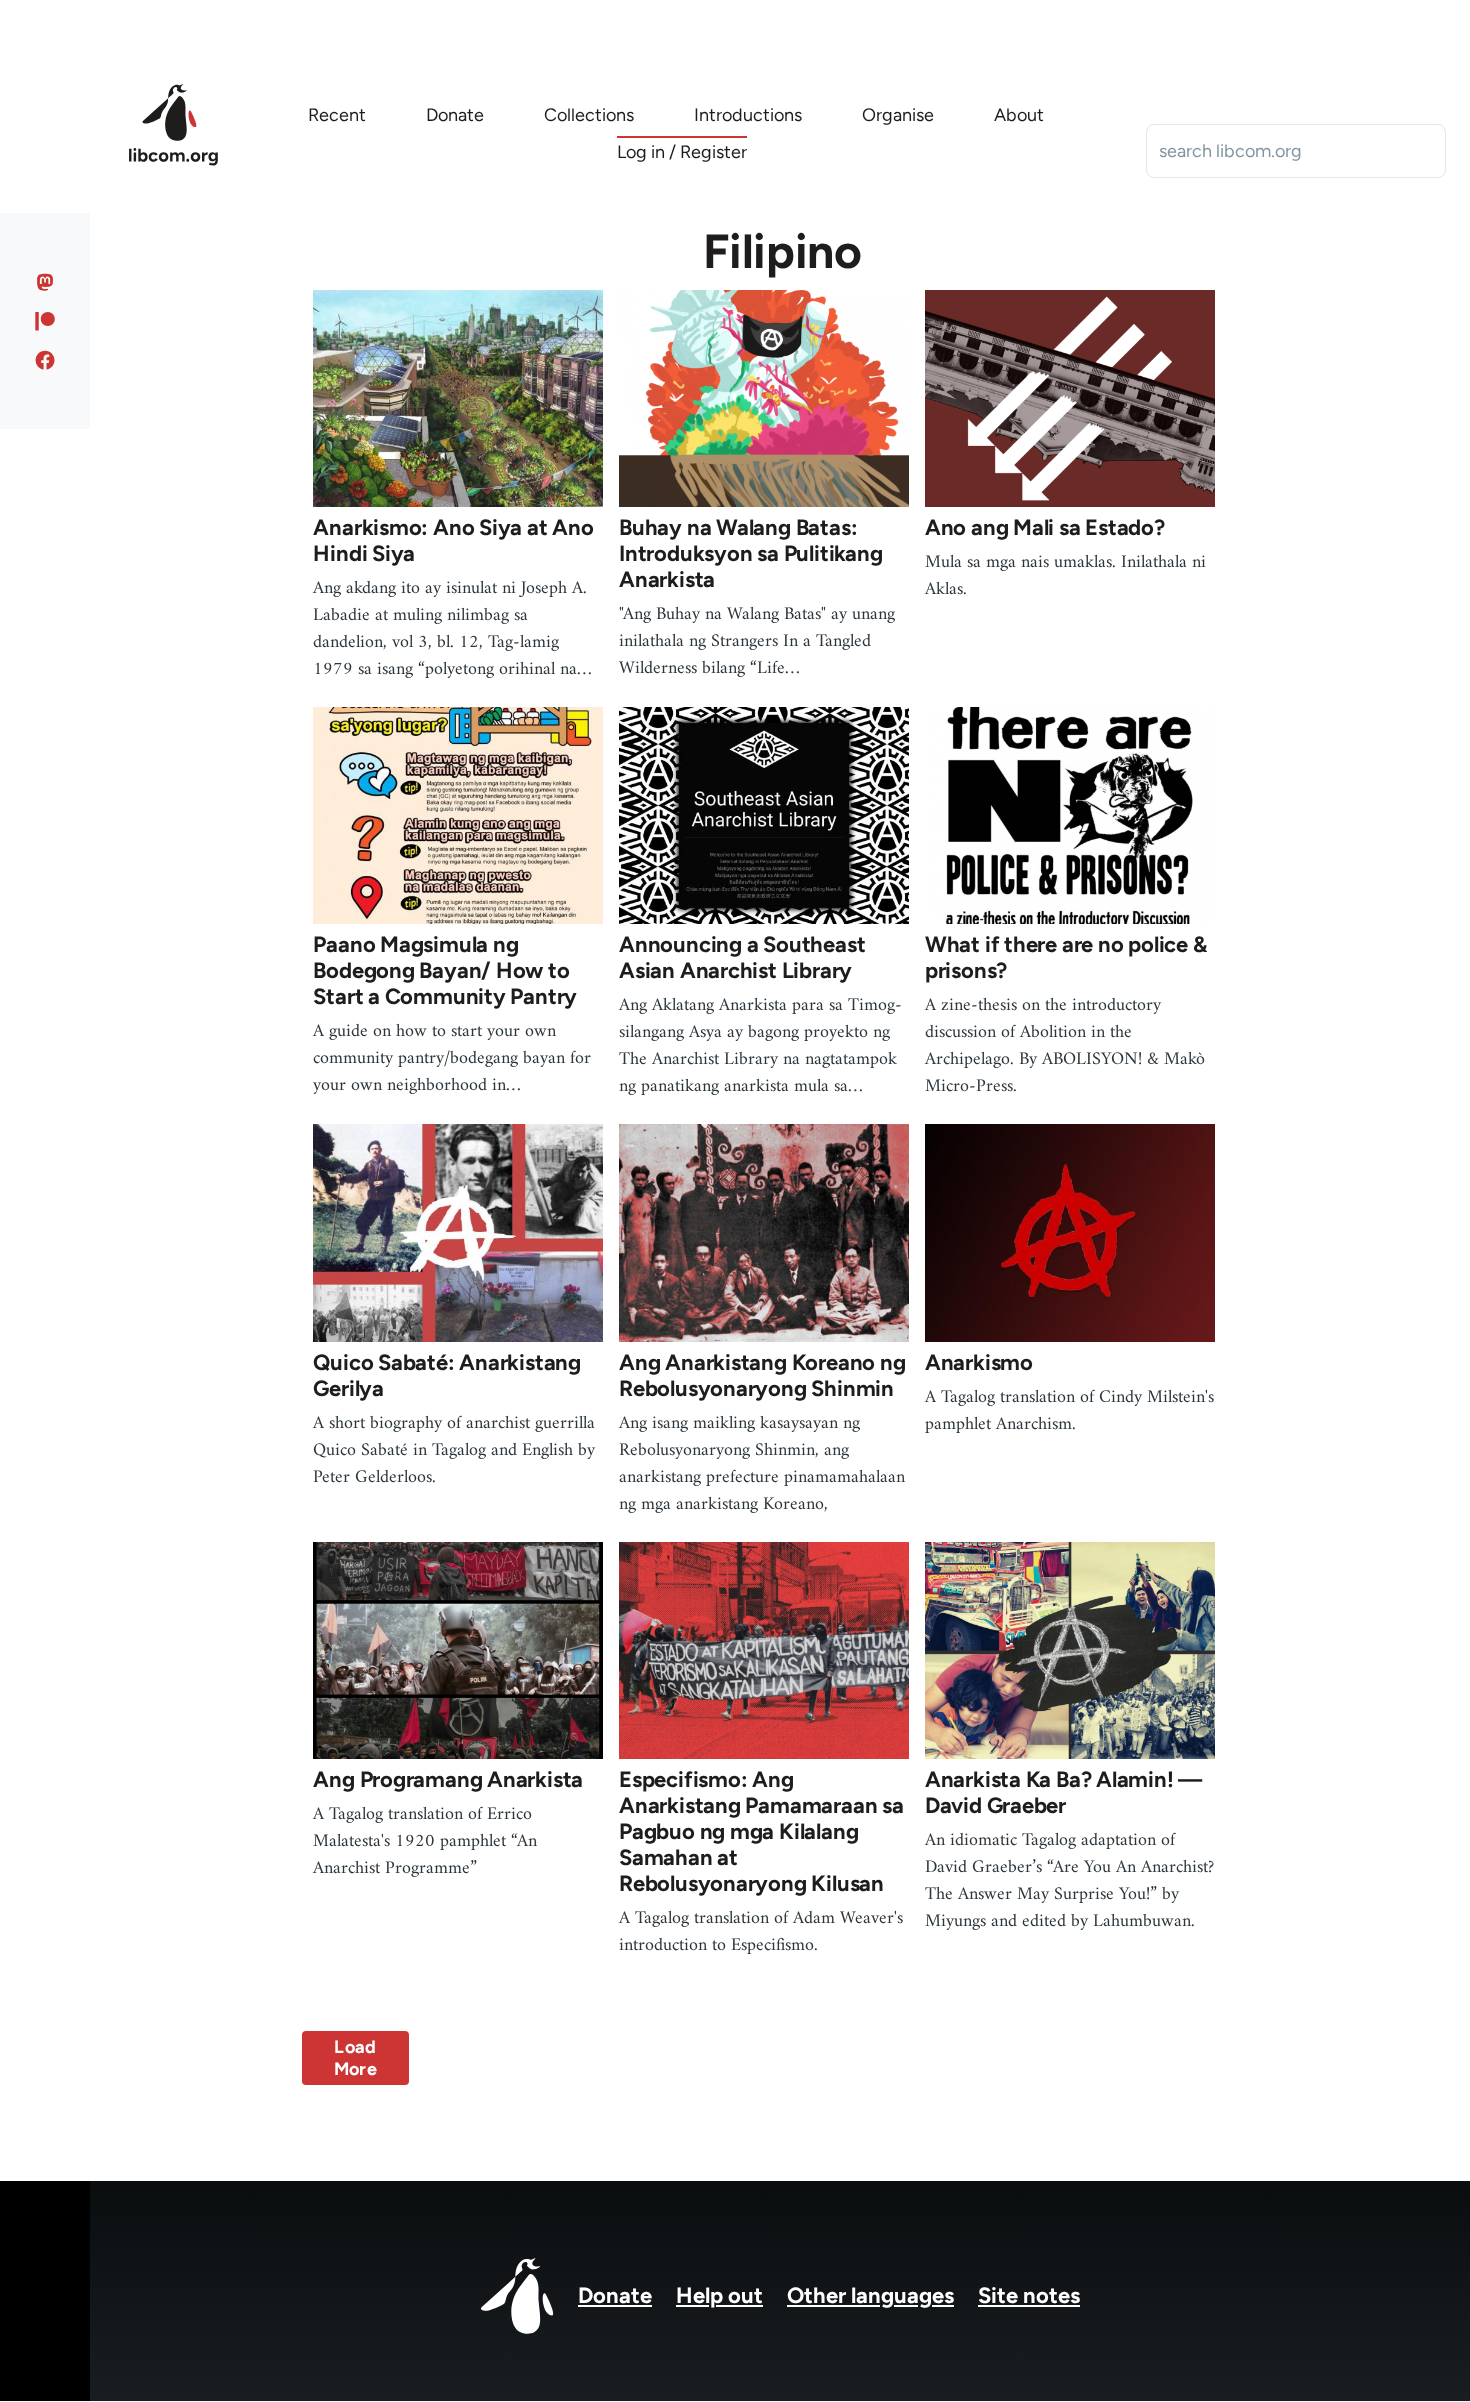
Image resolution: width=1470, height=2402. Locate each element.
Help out (719, 2295)
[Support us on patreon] (45, 321)
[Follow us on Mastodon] (45, 282)
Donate (615, 2295)
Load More (355, 2058)
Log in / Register (682, 152)
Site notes (1029, 2295)
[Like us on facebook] (45, 360)
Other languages (870, 2295)
